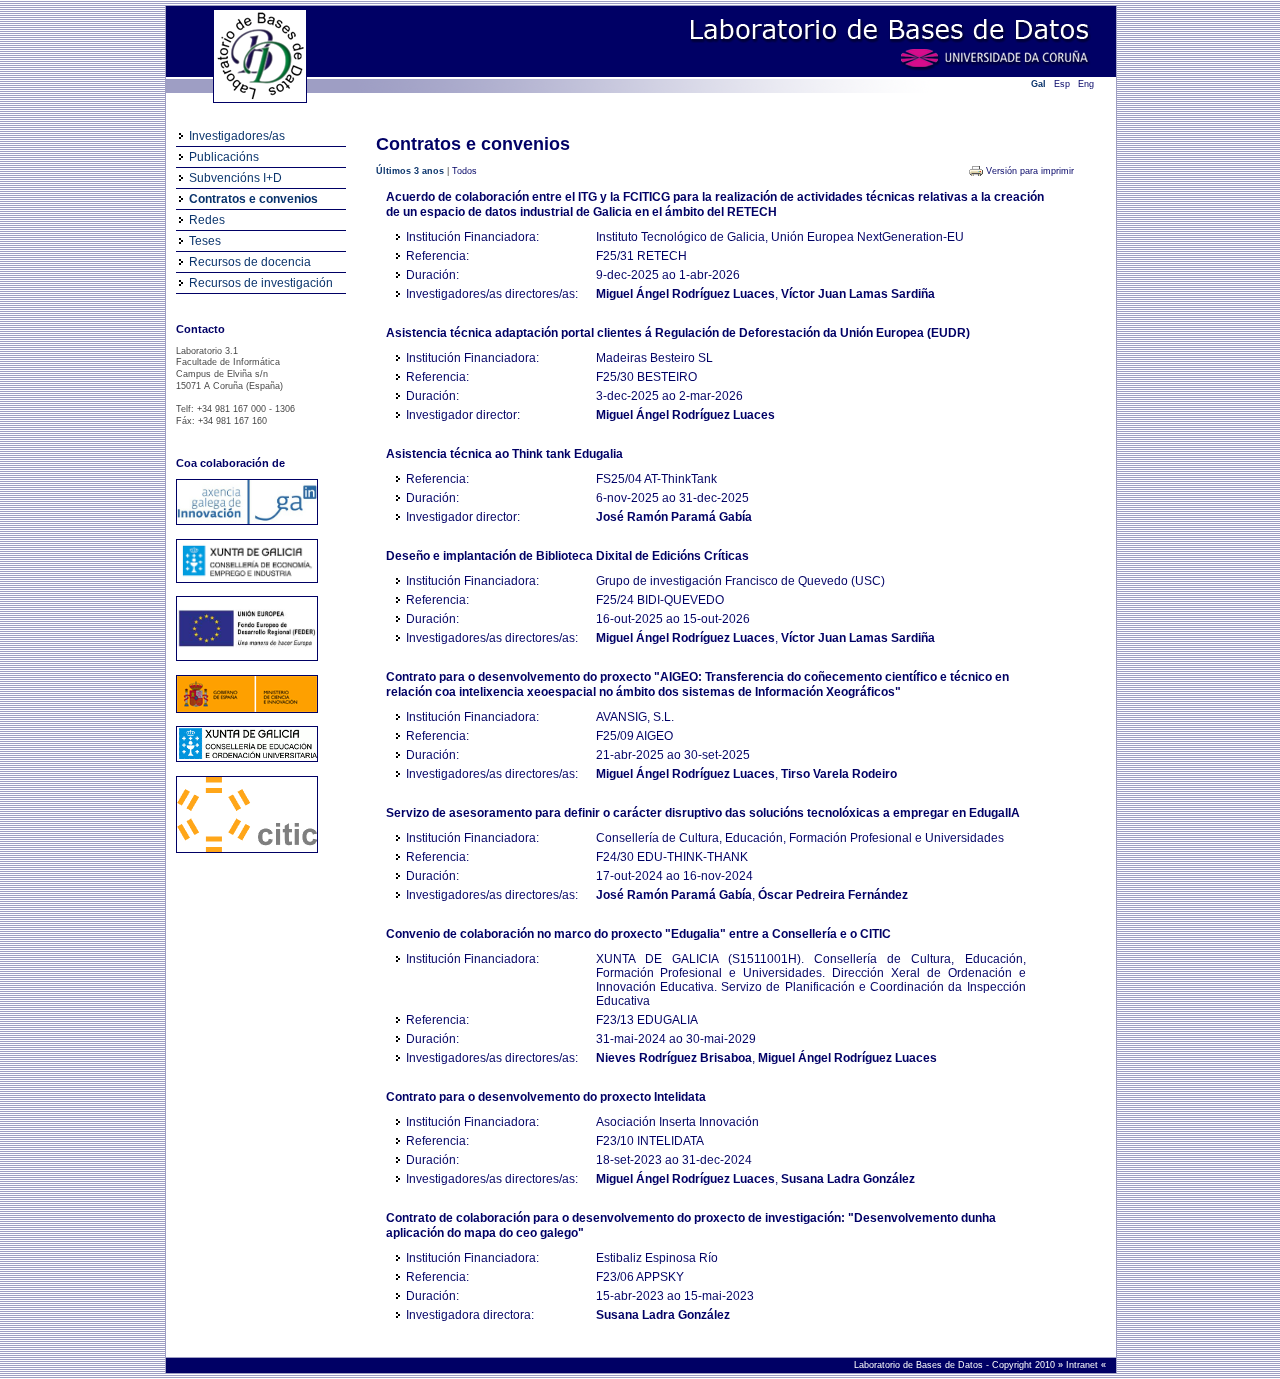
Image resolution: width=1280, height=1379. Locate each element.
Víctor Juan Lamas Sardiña (858, 294)
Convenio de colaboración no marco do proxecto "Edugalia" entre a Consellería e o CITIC (638, 934)
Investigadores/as (237, 136)
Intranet (1083, 1365)
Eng (1086, 84)
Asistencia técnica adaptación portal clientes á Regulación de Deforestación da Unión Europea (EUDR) (678, 333)
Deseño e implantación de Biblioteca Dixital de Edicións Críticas (567, 556)
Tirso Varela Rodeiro (839, 774)
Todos (464, 171)
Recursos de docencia (250, 262)
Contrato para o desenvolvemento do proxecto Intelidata (546, 1097)
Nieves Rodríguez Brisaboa (674, 1058)
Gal (1038, 84)
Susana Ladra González (848, 1179)
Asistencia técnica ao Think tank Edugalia (504, 454)
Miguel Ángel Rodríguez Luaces (685, 294)
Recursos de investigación (261, 283)
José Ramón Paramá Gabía (674, 517)
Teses (205, 241)
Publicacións (224, 157)
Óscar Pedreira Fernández (833, 895)
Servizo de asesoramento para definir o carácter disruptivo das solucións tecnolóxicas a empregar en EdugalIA (703, 813)
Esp (1062, 84)
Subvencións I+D (235, 178)
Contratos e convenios (253, 199)
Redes (207, 220)
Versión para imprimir (1030, 171)
